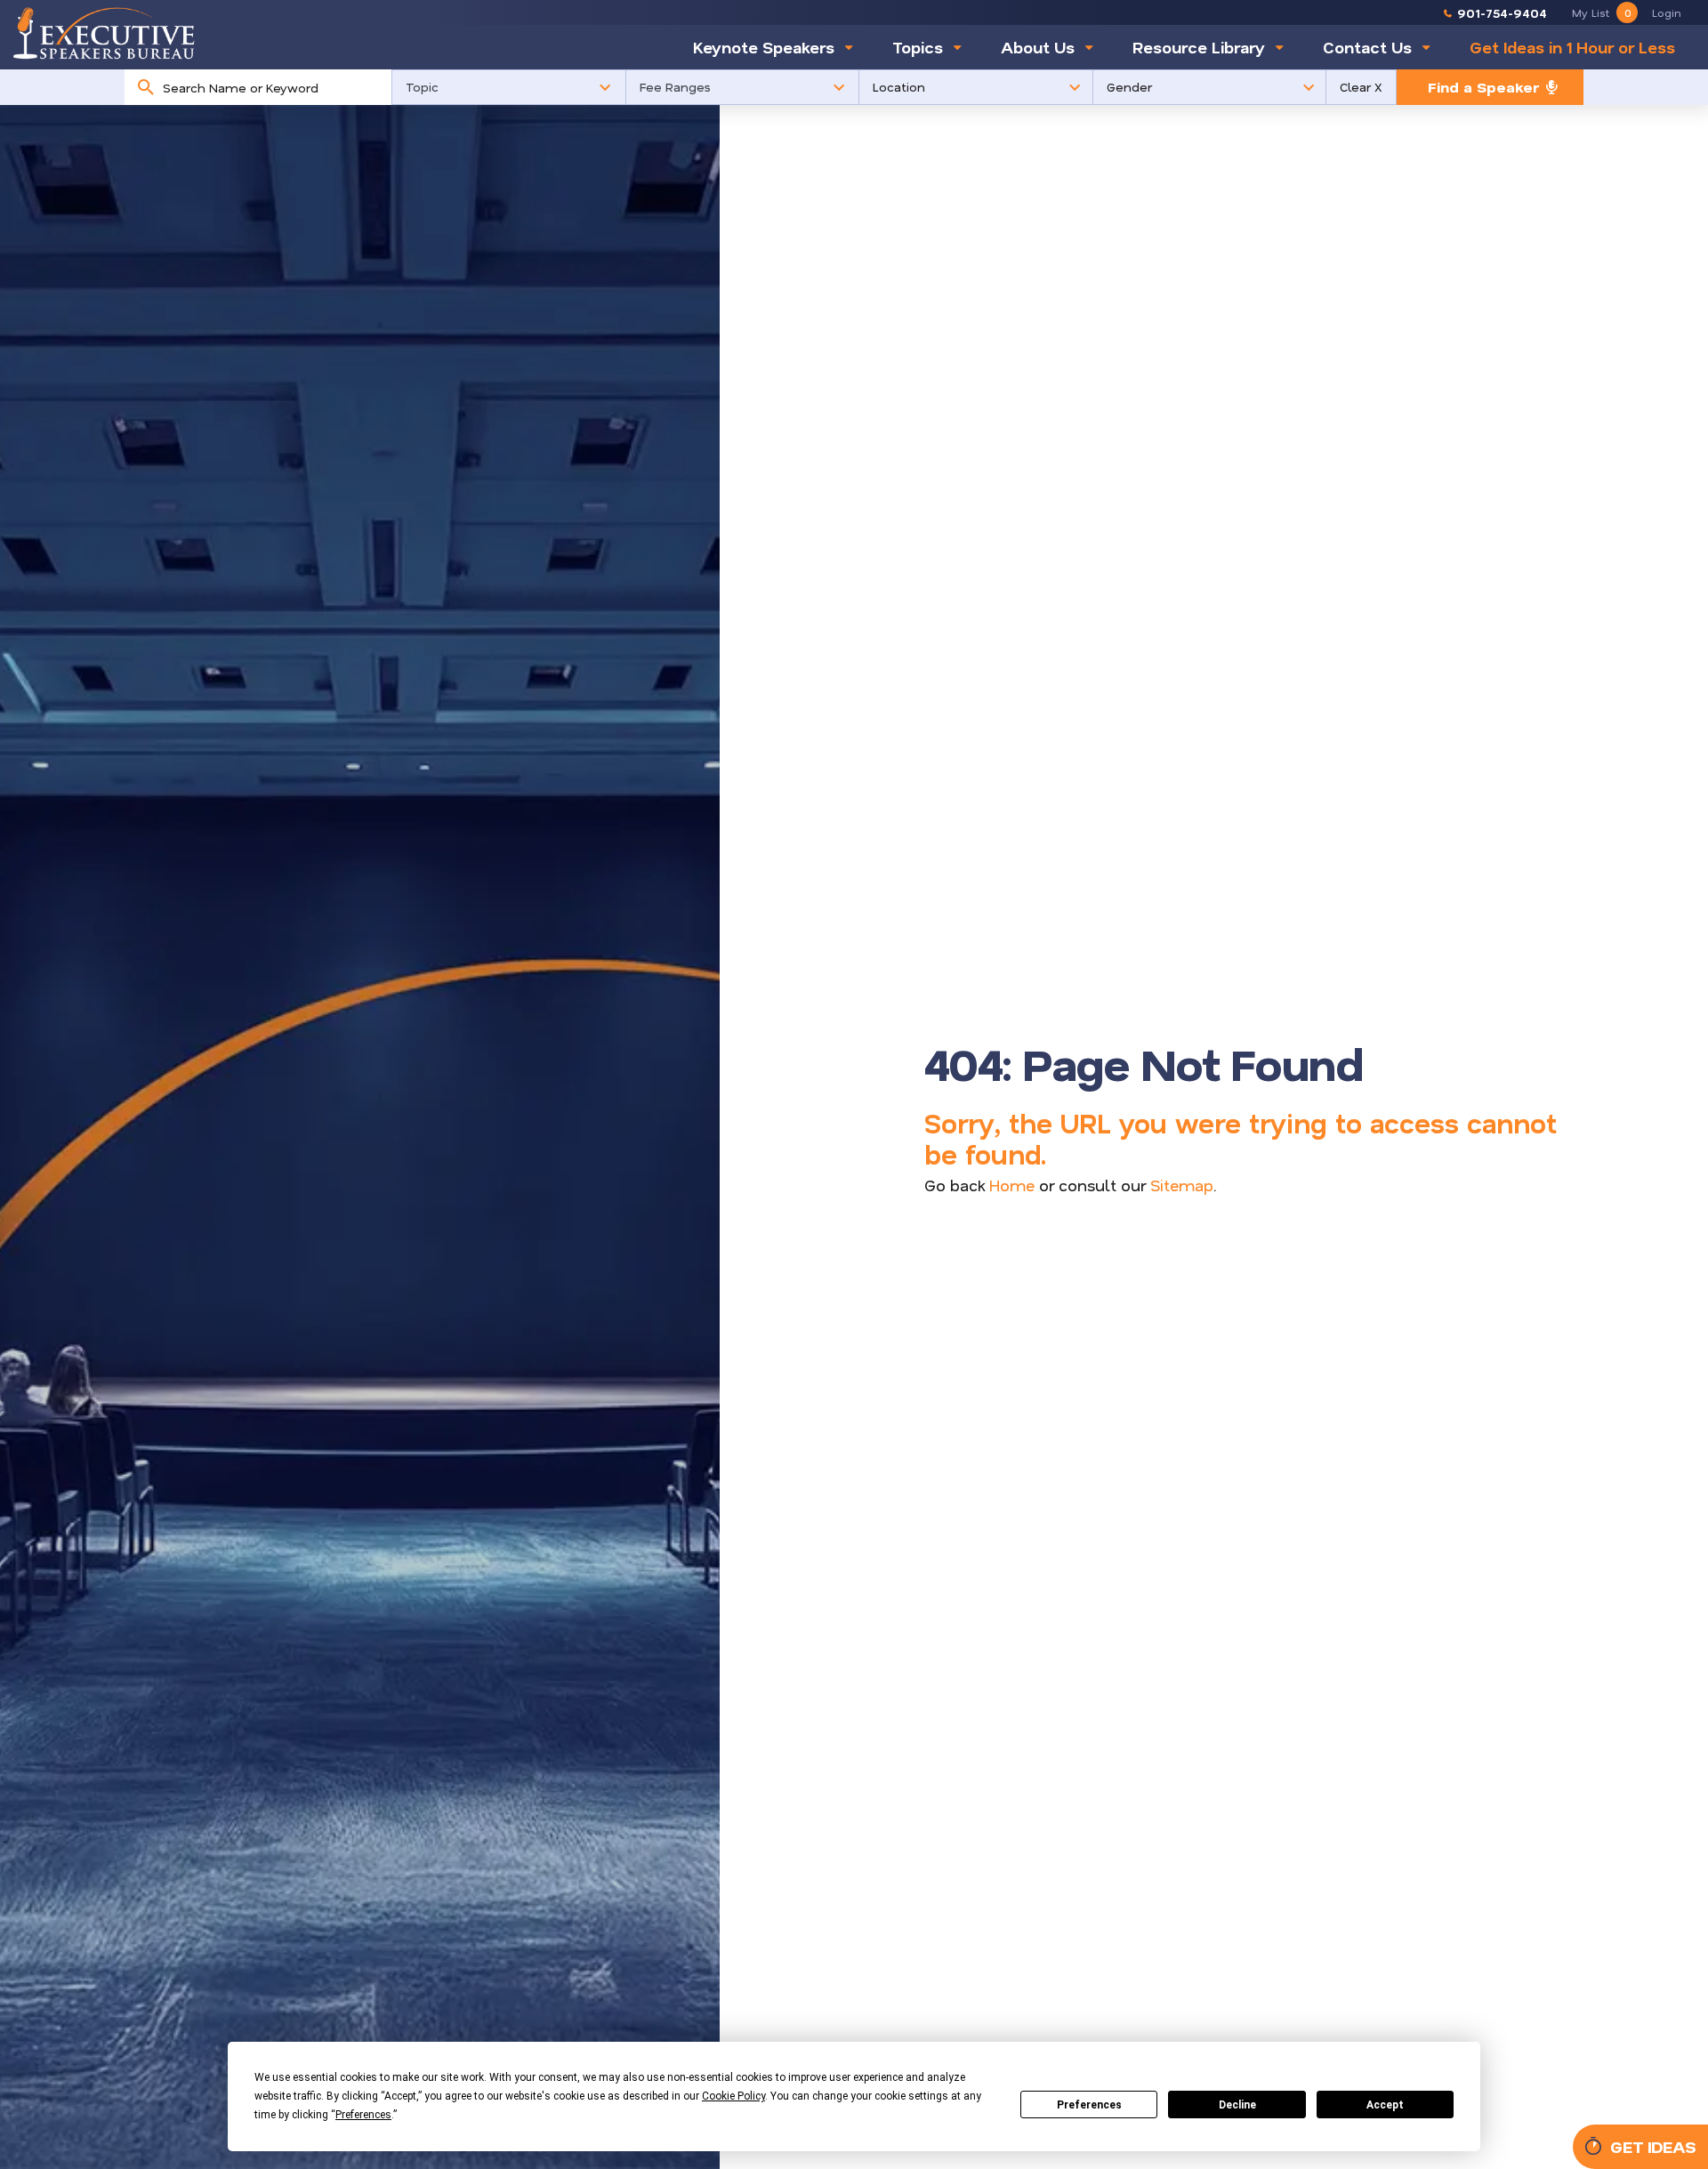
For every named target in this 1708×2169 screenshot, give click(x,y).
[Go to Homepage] (104, 33)
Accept (1385, 2105)
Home (1012, 1185)
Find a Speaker (1483, 87)
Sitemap (1182, 1185)
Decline (1237, 2105)
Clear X (1361, 87)
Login (1667, 12)
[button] (509, 87)
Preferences (1089, 2105)
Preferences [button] (363, 2115)
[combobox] (273, 87)
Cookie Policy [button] (733, 2096)
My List (1601, 12)
